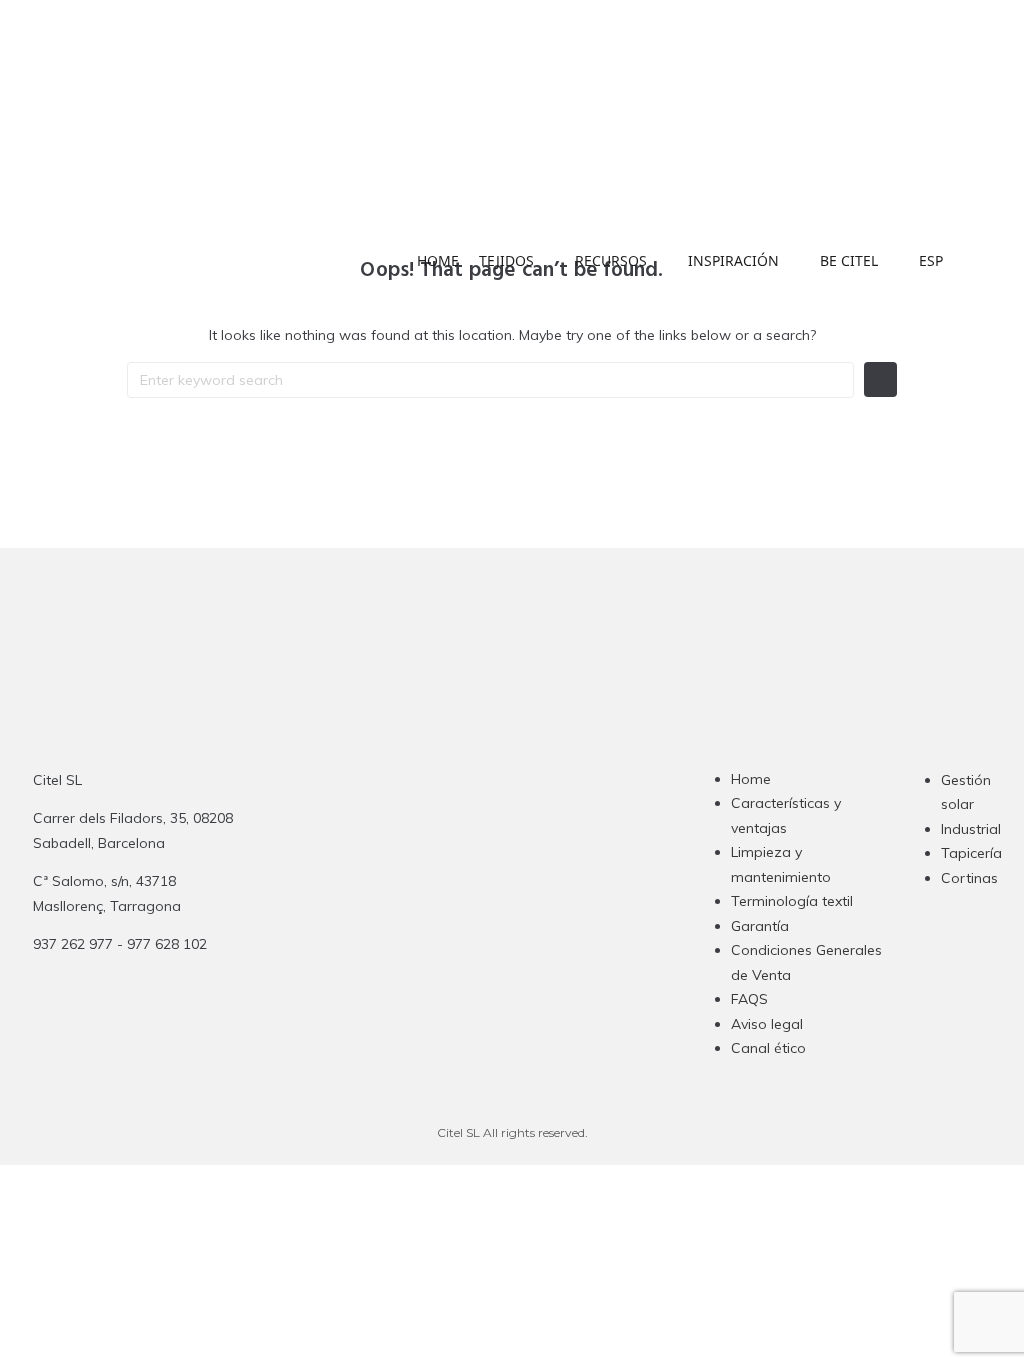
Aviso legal (767, 1024)
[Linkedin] (514, 914)
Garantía (760, 926)
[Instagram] (436, 914)
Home (751, 779)
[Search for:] (490, 380)
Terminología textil (792, 901)
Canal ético (768, 1048)
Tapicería (971, 853)
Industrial (971, 829)
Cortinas (969, 878)
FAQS (749, 999)
